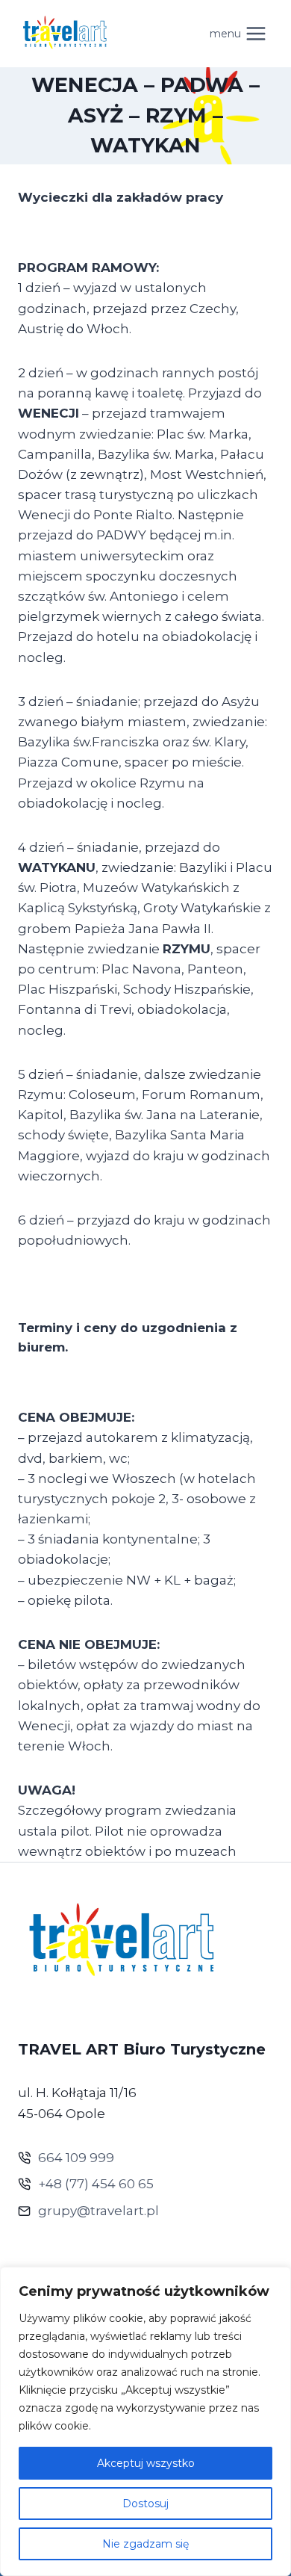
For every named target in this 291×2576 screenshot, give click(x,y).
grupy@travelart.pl (98, 2211)
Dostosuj (145, 2504)
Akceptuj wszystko (146, 2463)
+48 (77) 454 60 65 (96, 2184)
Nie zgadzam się (145, 2544)
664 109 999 (76, 2158)
